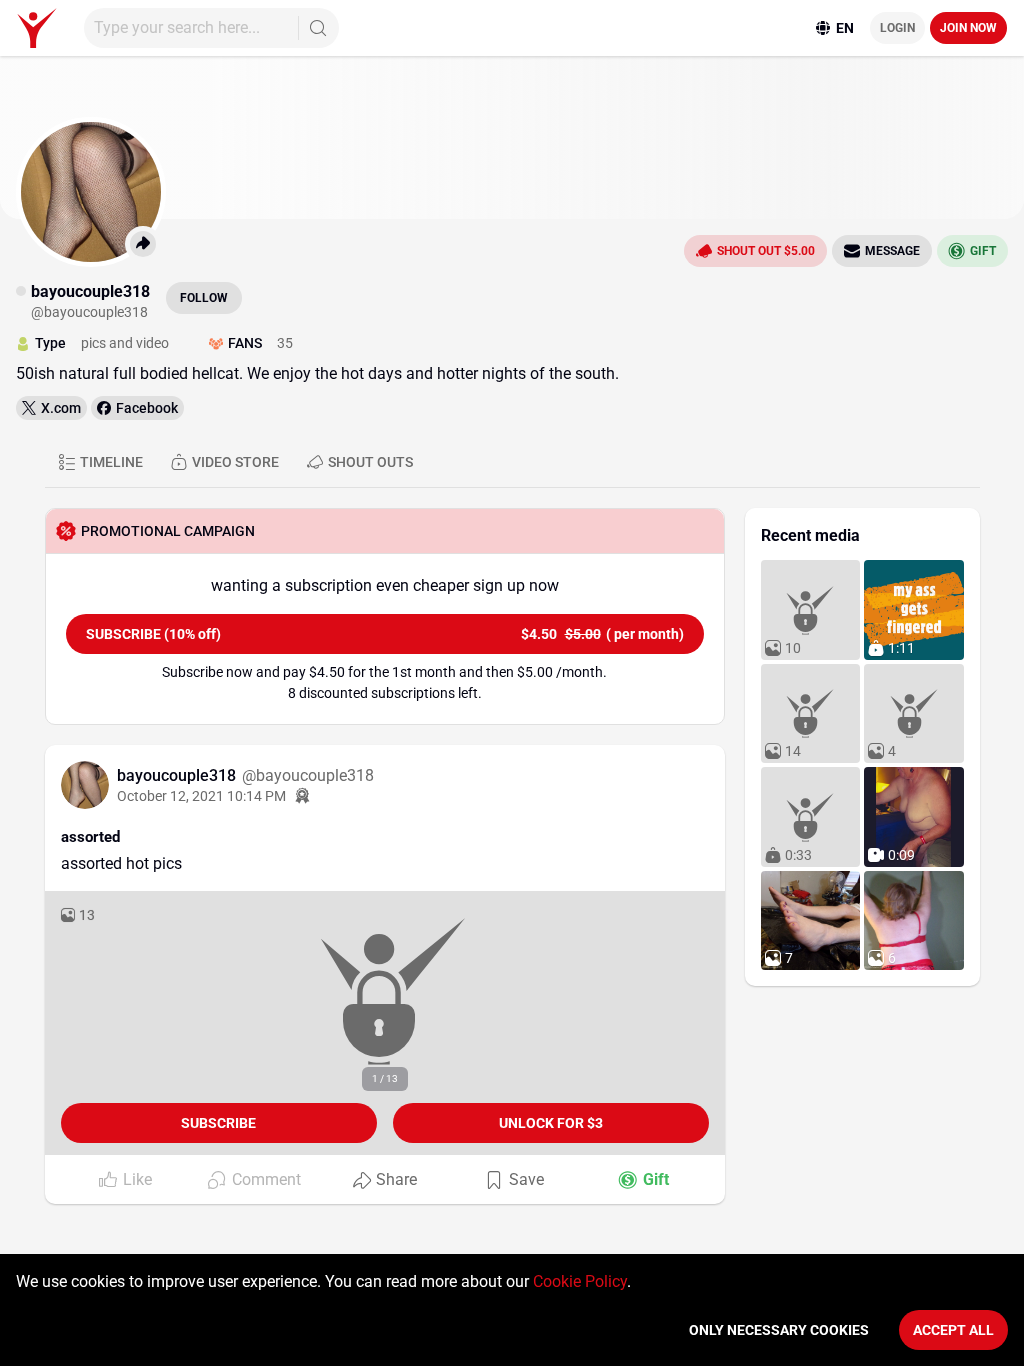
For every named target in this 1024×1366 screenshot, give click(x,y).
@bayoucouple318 (308, 775)
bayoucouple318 (178, 775)
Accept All (953, 1330)
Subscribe (218, 1123)
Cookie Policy (580, 1281)
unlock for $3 (551, 1123)
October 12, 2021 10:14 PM (201, 796)
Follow (204, 298)
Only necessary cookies (779, 1330)
